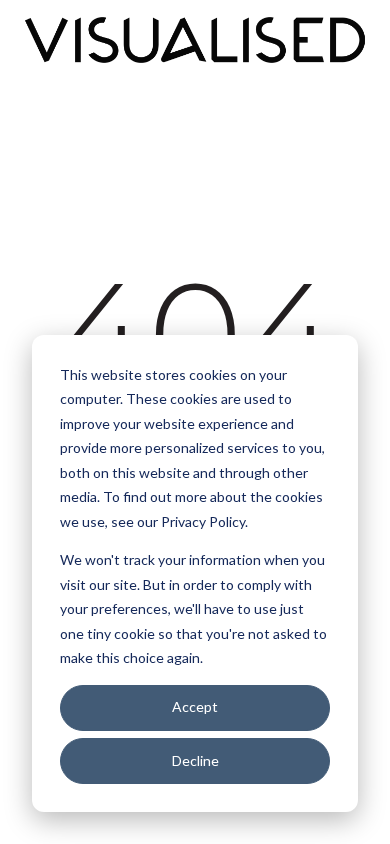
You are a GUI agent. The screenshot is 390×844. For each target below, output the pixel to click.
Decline (195, 760)
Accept (195, 706)
